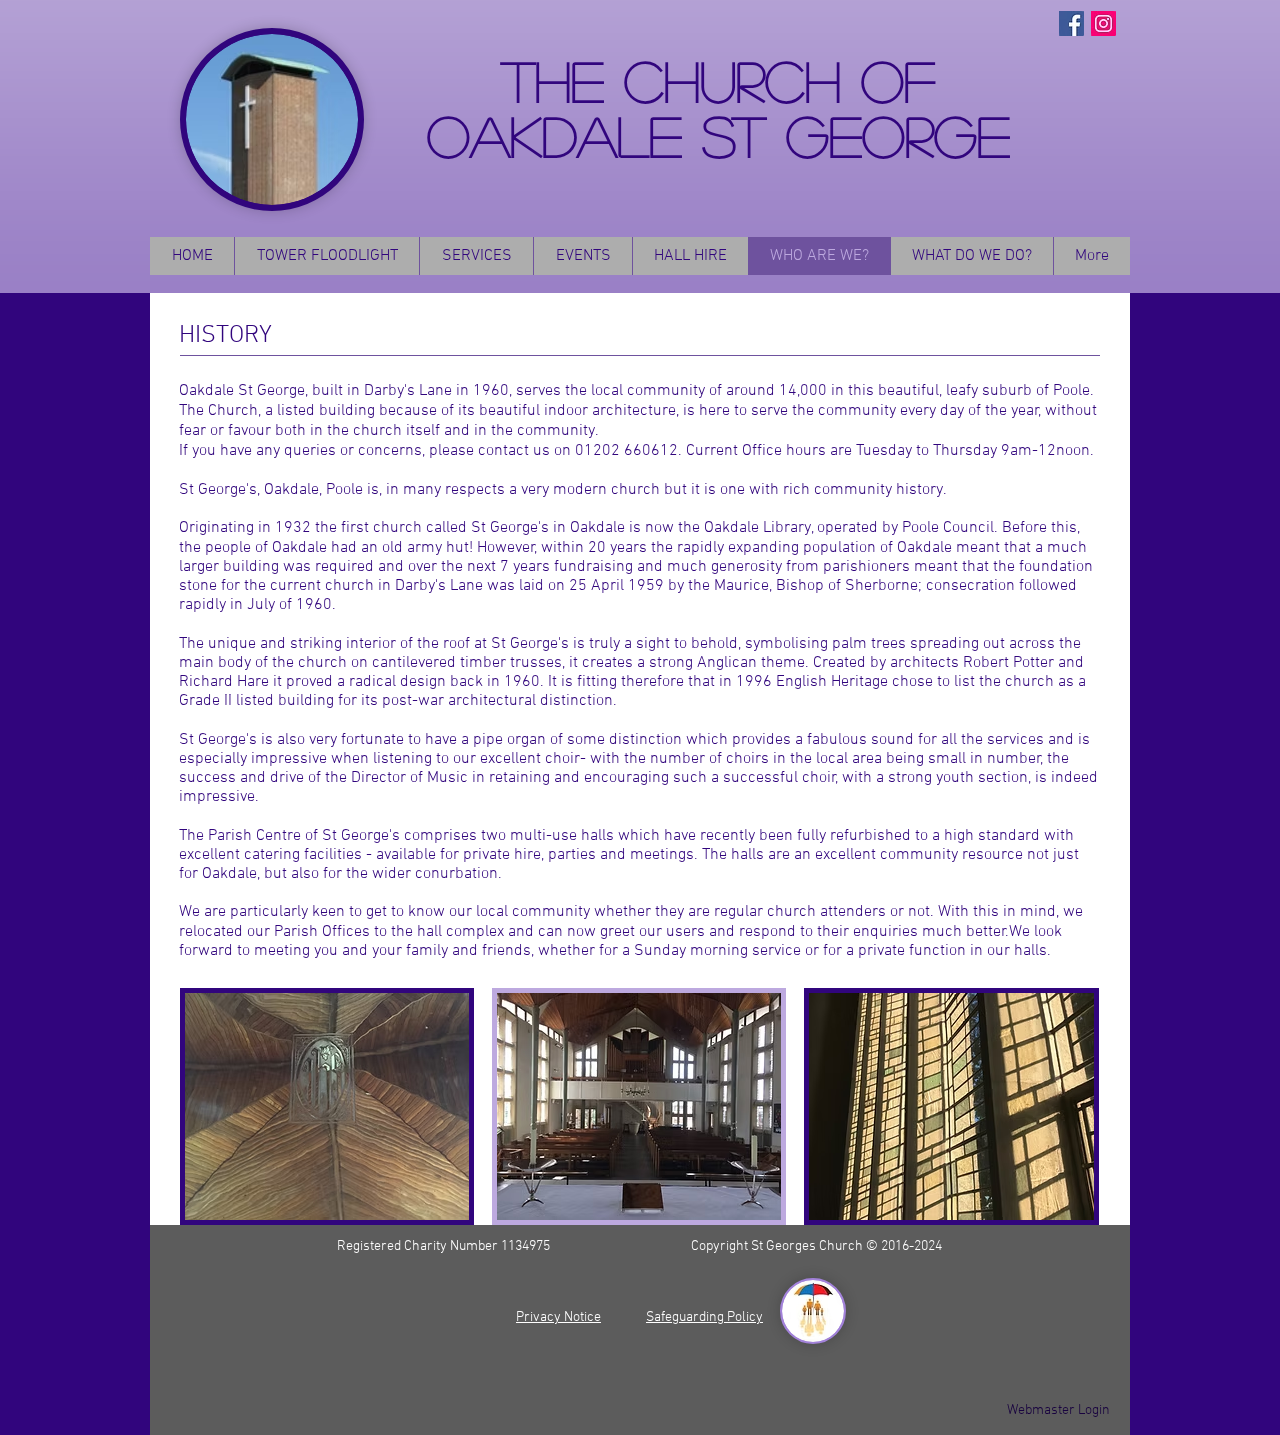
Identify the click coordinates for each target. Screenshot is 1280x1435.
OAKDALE (564, 134)
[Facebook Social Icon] (1071, 23)
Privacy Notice (558, 1317)
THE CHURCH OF (718, 79)
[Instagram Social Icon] (1103, 23)
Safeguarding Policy (704, 1317)
